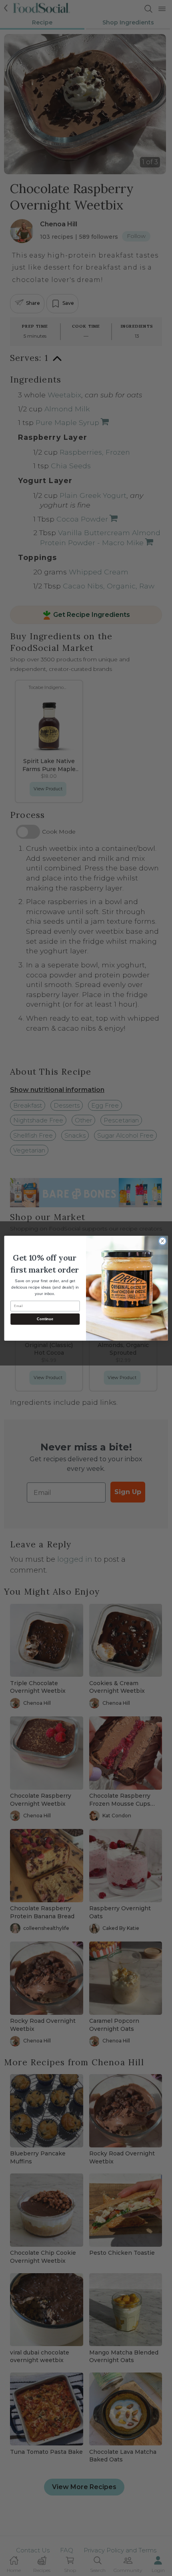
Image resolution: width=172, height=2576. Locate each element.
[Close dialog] (162, 1241)
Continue (45, 1319)
